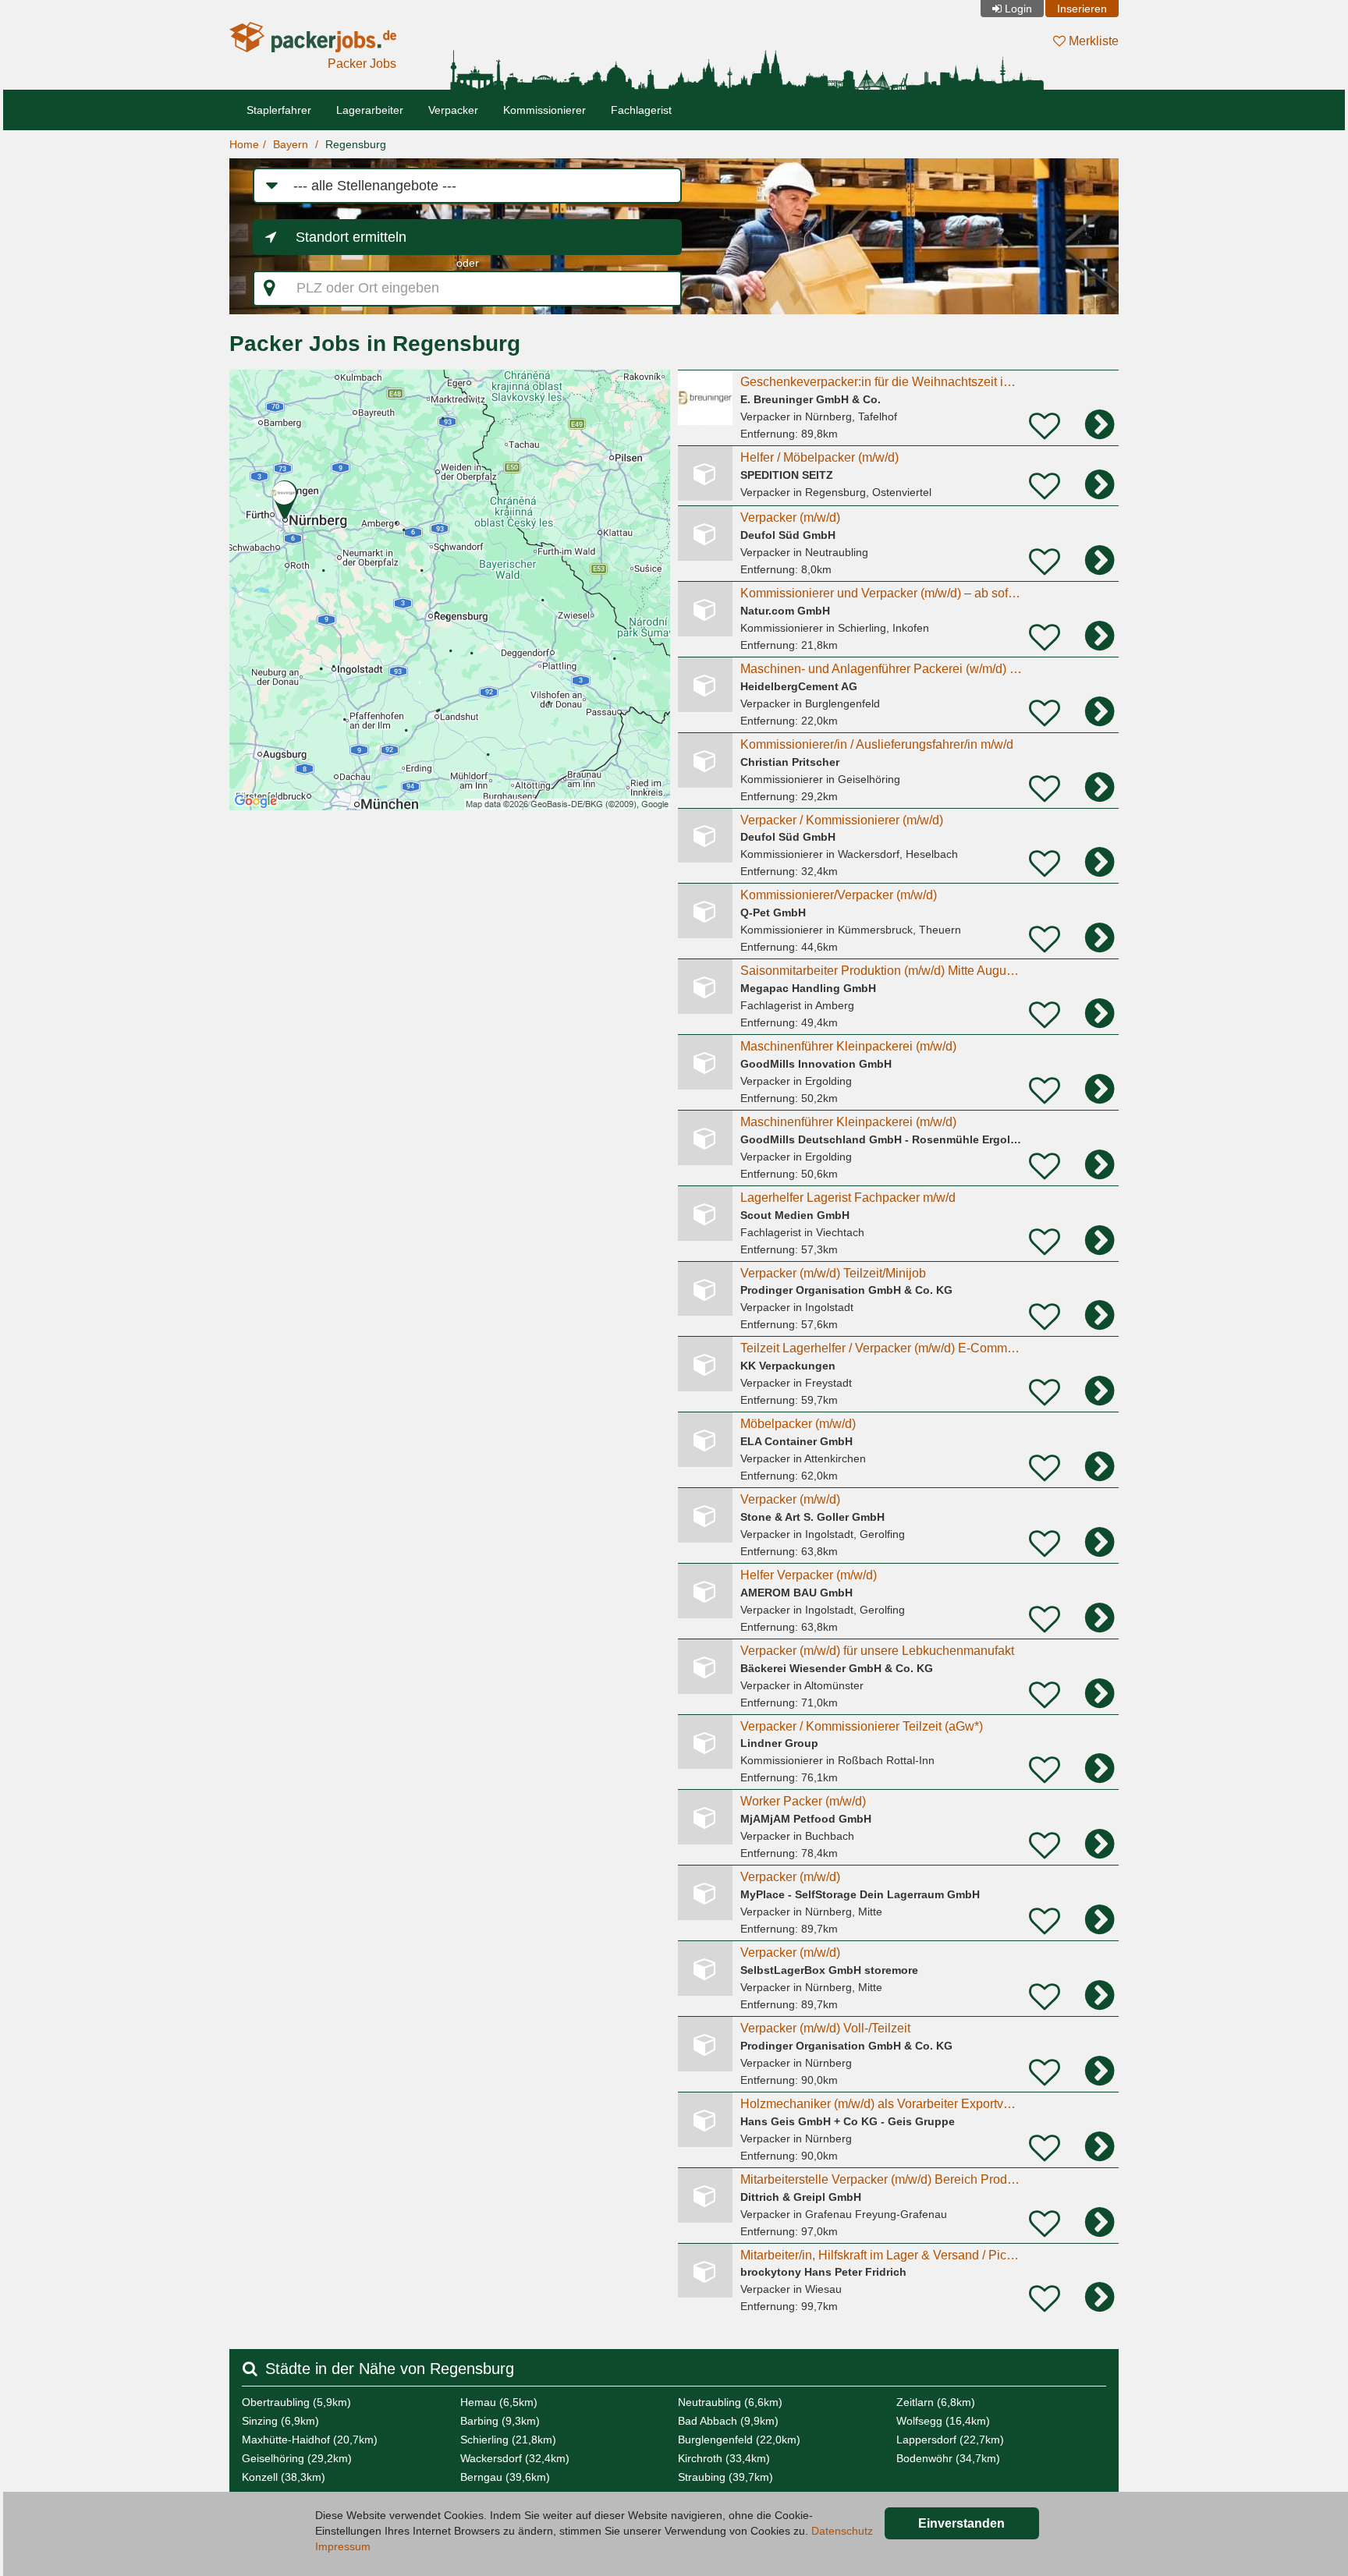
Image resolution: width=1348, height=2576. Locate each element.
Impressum (343, 2546)
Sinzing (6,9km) (280, 2421)
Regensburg (356, 144)
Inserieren (1082, 9)
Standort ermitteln (351, 237)
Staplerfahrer (279, 110)
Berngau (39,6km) (505, 2477)
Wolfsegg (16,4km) (943, 2421)
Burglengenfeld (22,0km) (739, 2440)
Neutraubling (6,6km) (730, 2402)
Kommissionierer (545, 110)
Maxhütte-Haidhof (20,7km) (310, 2440)
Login (1018, 9)
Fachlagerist (641, 110)
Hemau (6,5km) (499, 2402)
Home (244, 144)
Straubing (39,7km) (725, 2477)
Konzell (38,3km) (284, 2477)
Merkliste (1092, 41)
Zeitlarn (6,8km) (936, 2402)
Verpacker (453, 110)
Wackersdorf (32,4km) (515, 2458)
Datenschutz (842, 2531)
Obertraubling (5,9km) (296, 2402)
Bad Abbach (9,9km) (728, 2421)
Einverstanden (961, 2523)
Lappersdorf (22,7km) (950, 2440)
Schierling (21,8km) (508, 2440)
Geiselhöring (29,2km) (297, 2458)
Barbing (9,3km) (500, 2421)
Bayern (291, 144)
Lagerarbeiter (370, 110)
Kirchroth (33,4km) (724, 2458)
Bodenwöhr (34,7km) (948, 2458)
